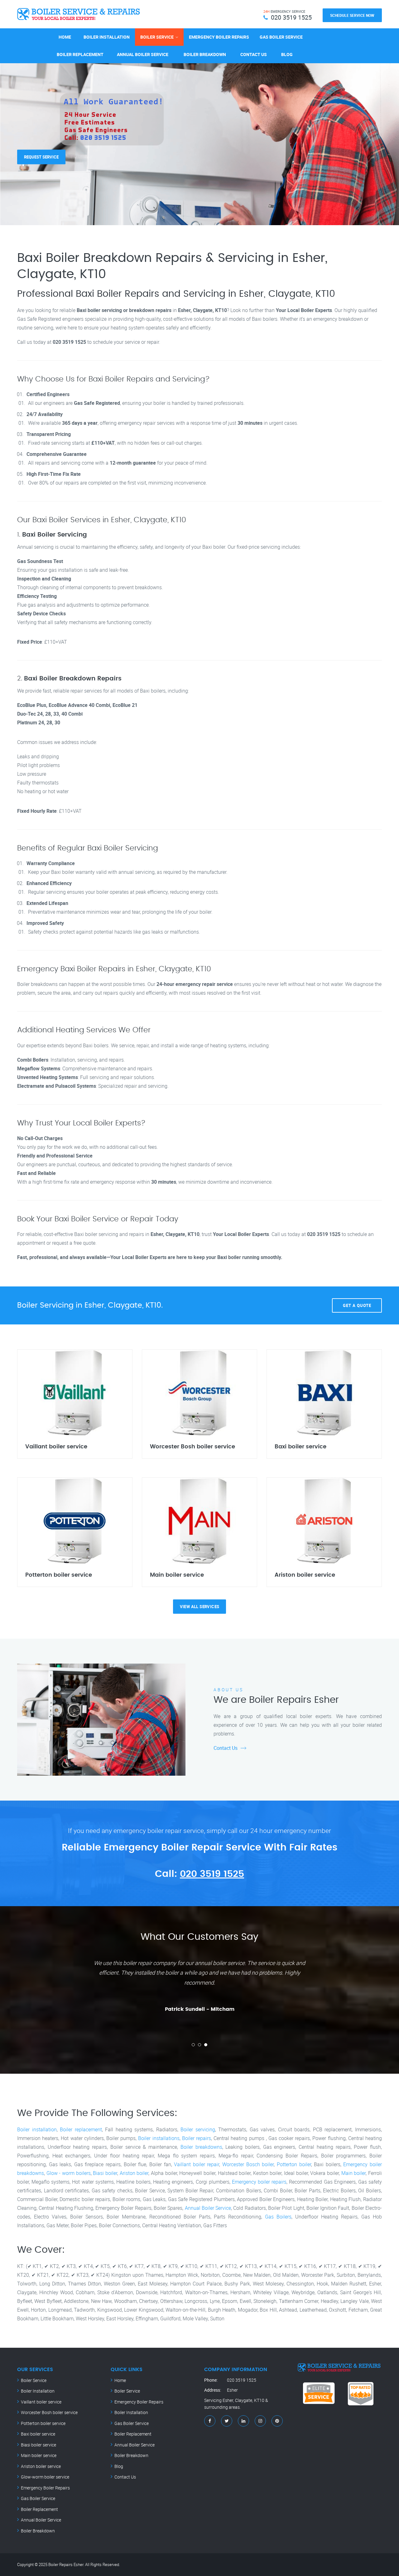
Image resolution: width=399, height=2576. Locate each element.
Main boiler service (39, 2455)
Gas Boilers (278, 2217)
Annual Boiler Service (143, 54)
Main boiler (354, 2173)
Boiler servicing (198, 2129)
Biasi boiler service (38, 2445)
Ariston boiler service (41, 2466)
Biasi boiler (105, 2173)
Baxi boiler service (38, 2434)
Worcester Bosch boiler (248, 2164)
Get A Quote (357, 1305)
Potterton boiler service (43, 2423)
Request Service (41, 149)
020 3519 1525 (212, 1874)
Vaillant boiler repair (197, 2164)
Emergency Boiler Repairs (219, 37)
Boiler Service (157, 37)
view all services (200, 1607)
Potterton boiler (294, 2164)
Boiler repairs (197, 2138)
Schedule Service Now (352, 15)
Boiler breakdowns (201, 2147)
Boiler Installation (107, 37)
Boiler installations (159, 2138)
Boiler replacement (81, 2129)
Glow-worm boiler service (45, 2477)
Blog (287, 54)
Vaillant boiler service (41, 2402)
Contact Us (254, 54)
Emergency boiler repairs (259, 2182)
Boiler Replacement (80, 54)
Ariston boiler (134, 2173)
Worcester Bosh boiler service (49, 2412)
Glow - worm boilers (69, 2173)
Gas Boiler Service (281, 37)
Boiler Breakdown (205, 54)
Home (65, 37)
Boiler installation (37, 2129)
